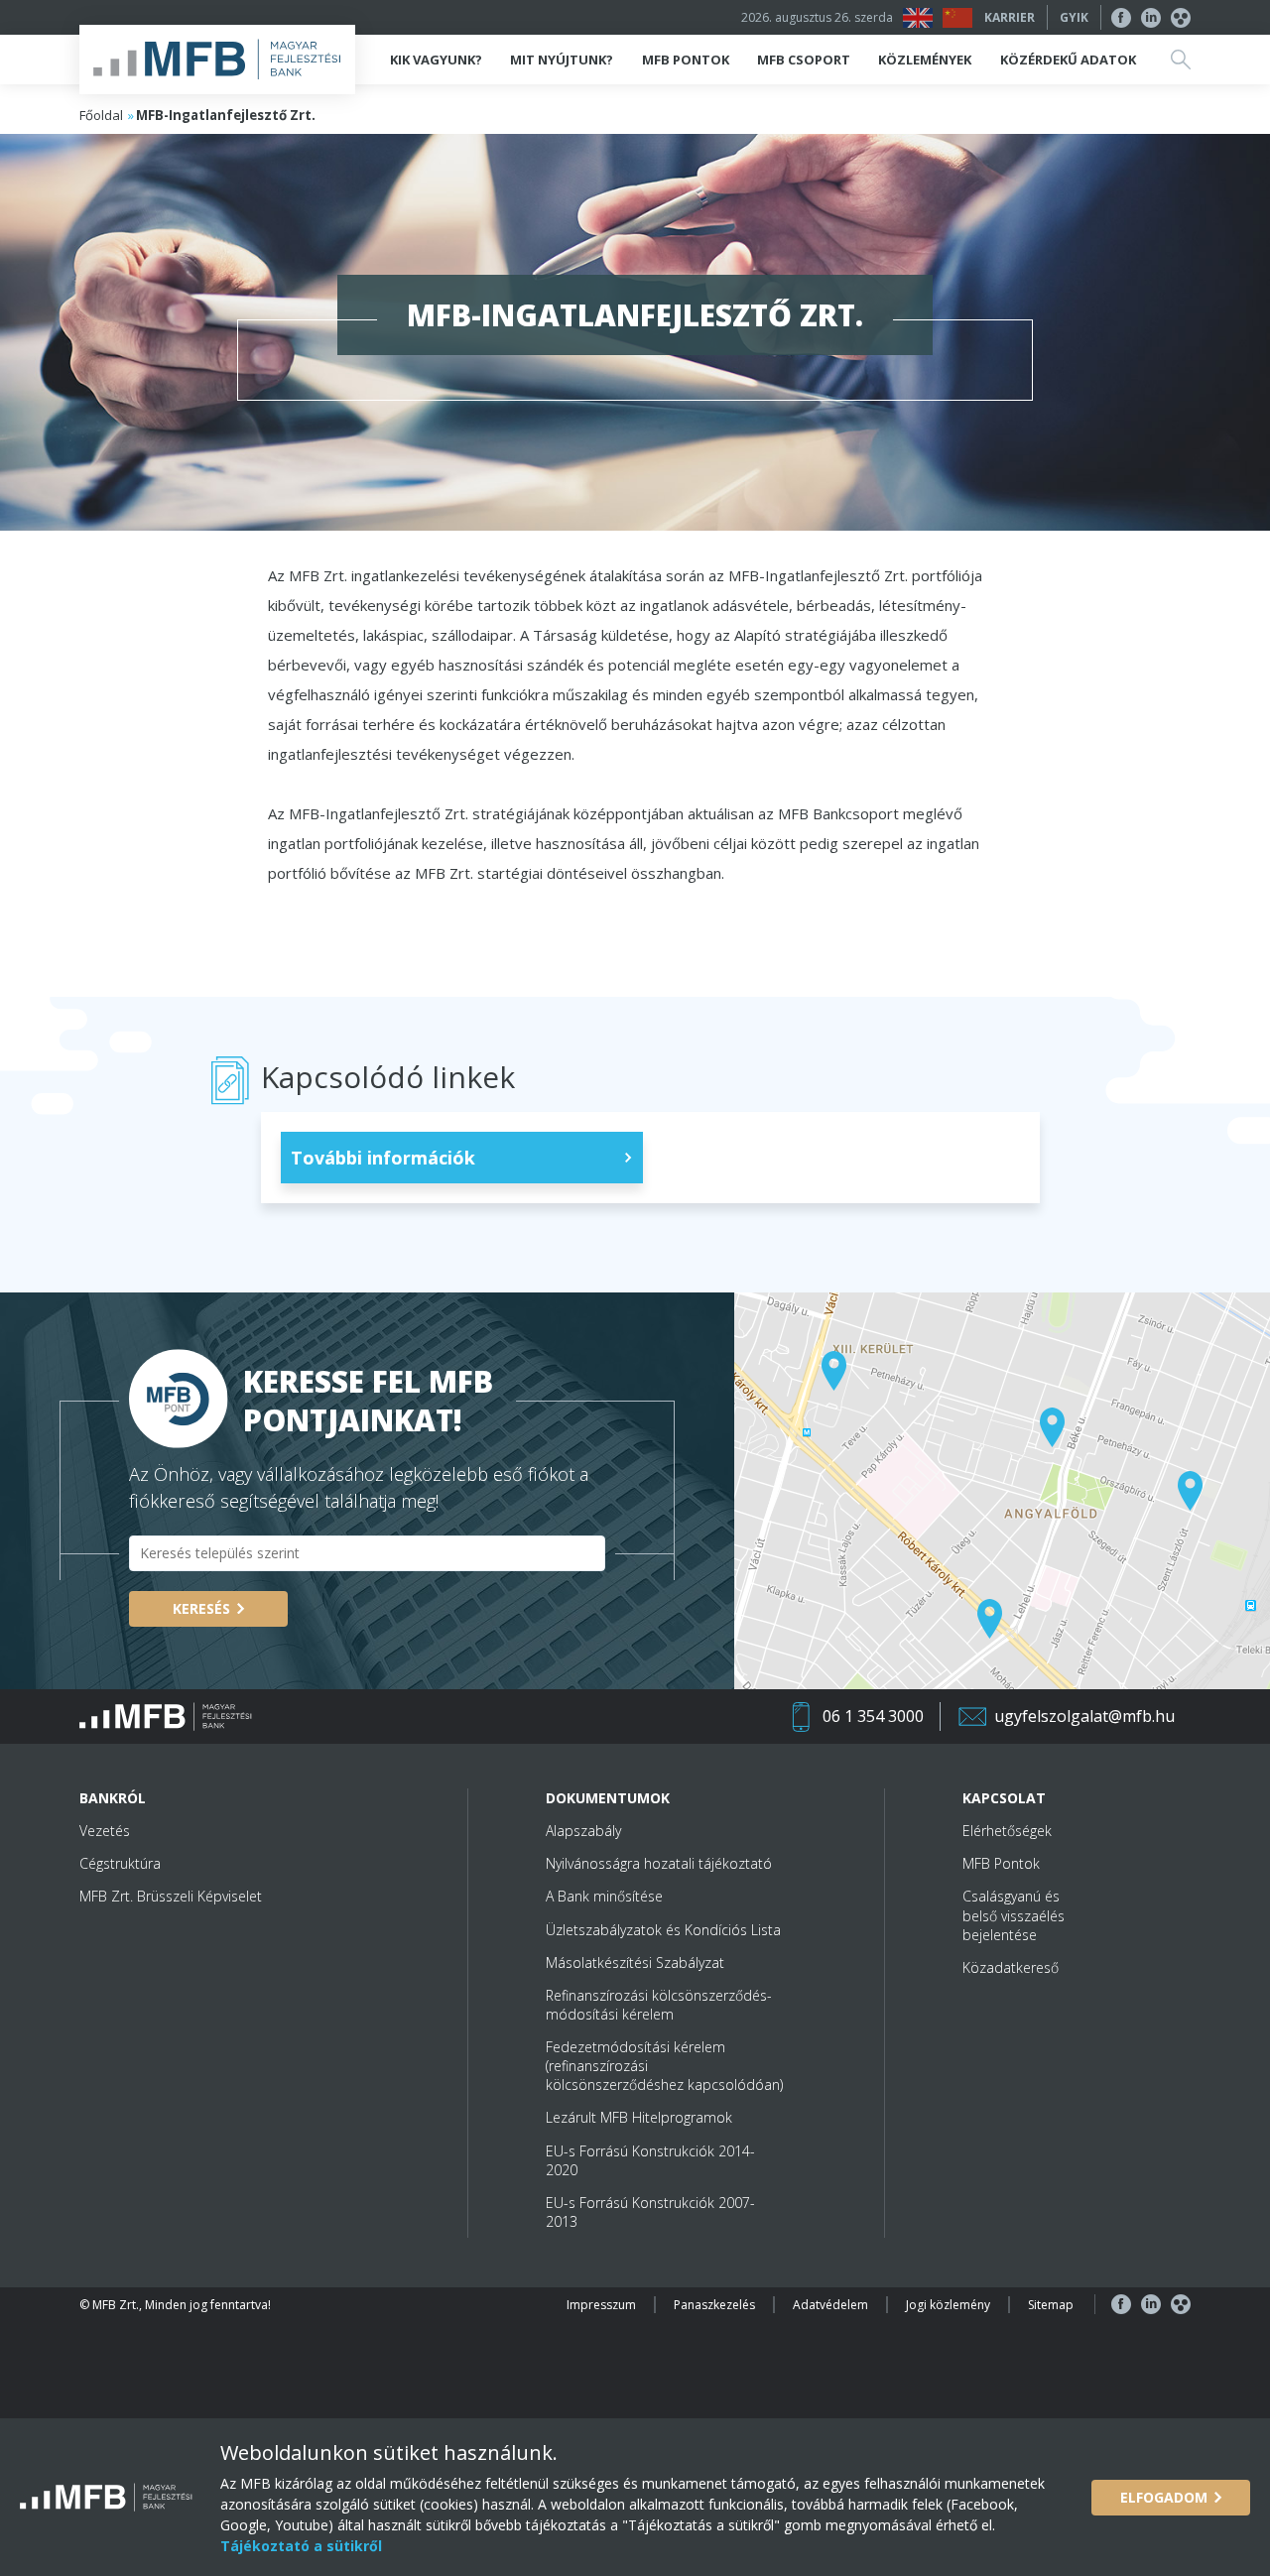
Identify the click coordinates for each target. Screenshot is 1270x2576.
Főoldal (101, 115)
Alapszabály (583, 1831)
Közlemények (925, 60)
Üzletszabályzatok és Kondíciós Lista (663, 1930)
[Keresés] (1181, 60)
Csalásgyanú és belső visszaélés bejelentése (1014, 1915)
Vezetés (105, 1831)
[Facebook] (1121, 18)
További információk (383, 1158)
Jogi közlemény (948, 2305)
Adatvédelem (830, 2305)
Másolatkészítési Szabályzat (635, 1963)
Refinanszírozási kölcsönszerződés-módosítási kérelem (659, 2005)
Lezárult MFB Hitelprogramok (639, 2117)
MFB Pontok (1001, 1863)
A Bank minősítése (604, 1896)
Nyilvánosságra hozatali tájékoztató (659, 1863)
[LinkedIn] (1151, 18)
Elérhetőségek (1007, 1831)
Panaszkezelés (714, 2305)
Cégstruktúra (120, 1863)
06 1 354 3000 (873, 1716)
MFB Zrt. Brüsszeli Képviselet (171, 1896)
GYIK (1074, 17)
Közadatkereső (1011, 1967)
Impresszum (601, 2305)
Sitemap (1051, 2305)
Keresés (201, 1608)
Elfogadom (1164, 2497)
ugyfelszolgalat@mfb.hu (1084, 1716)
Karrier (1010, 17)
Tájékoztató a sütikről (301, 2546)
